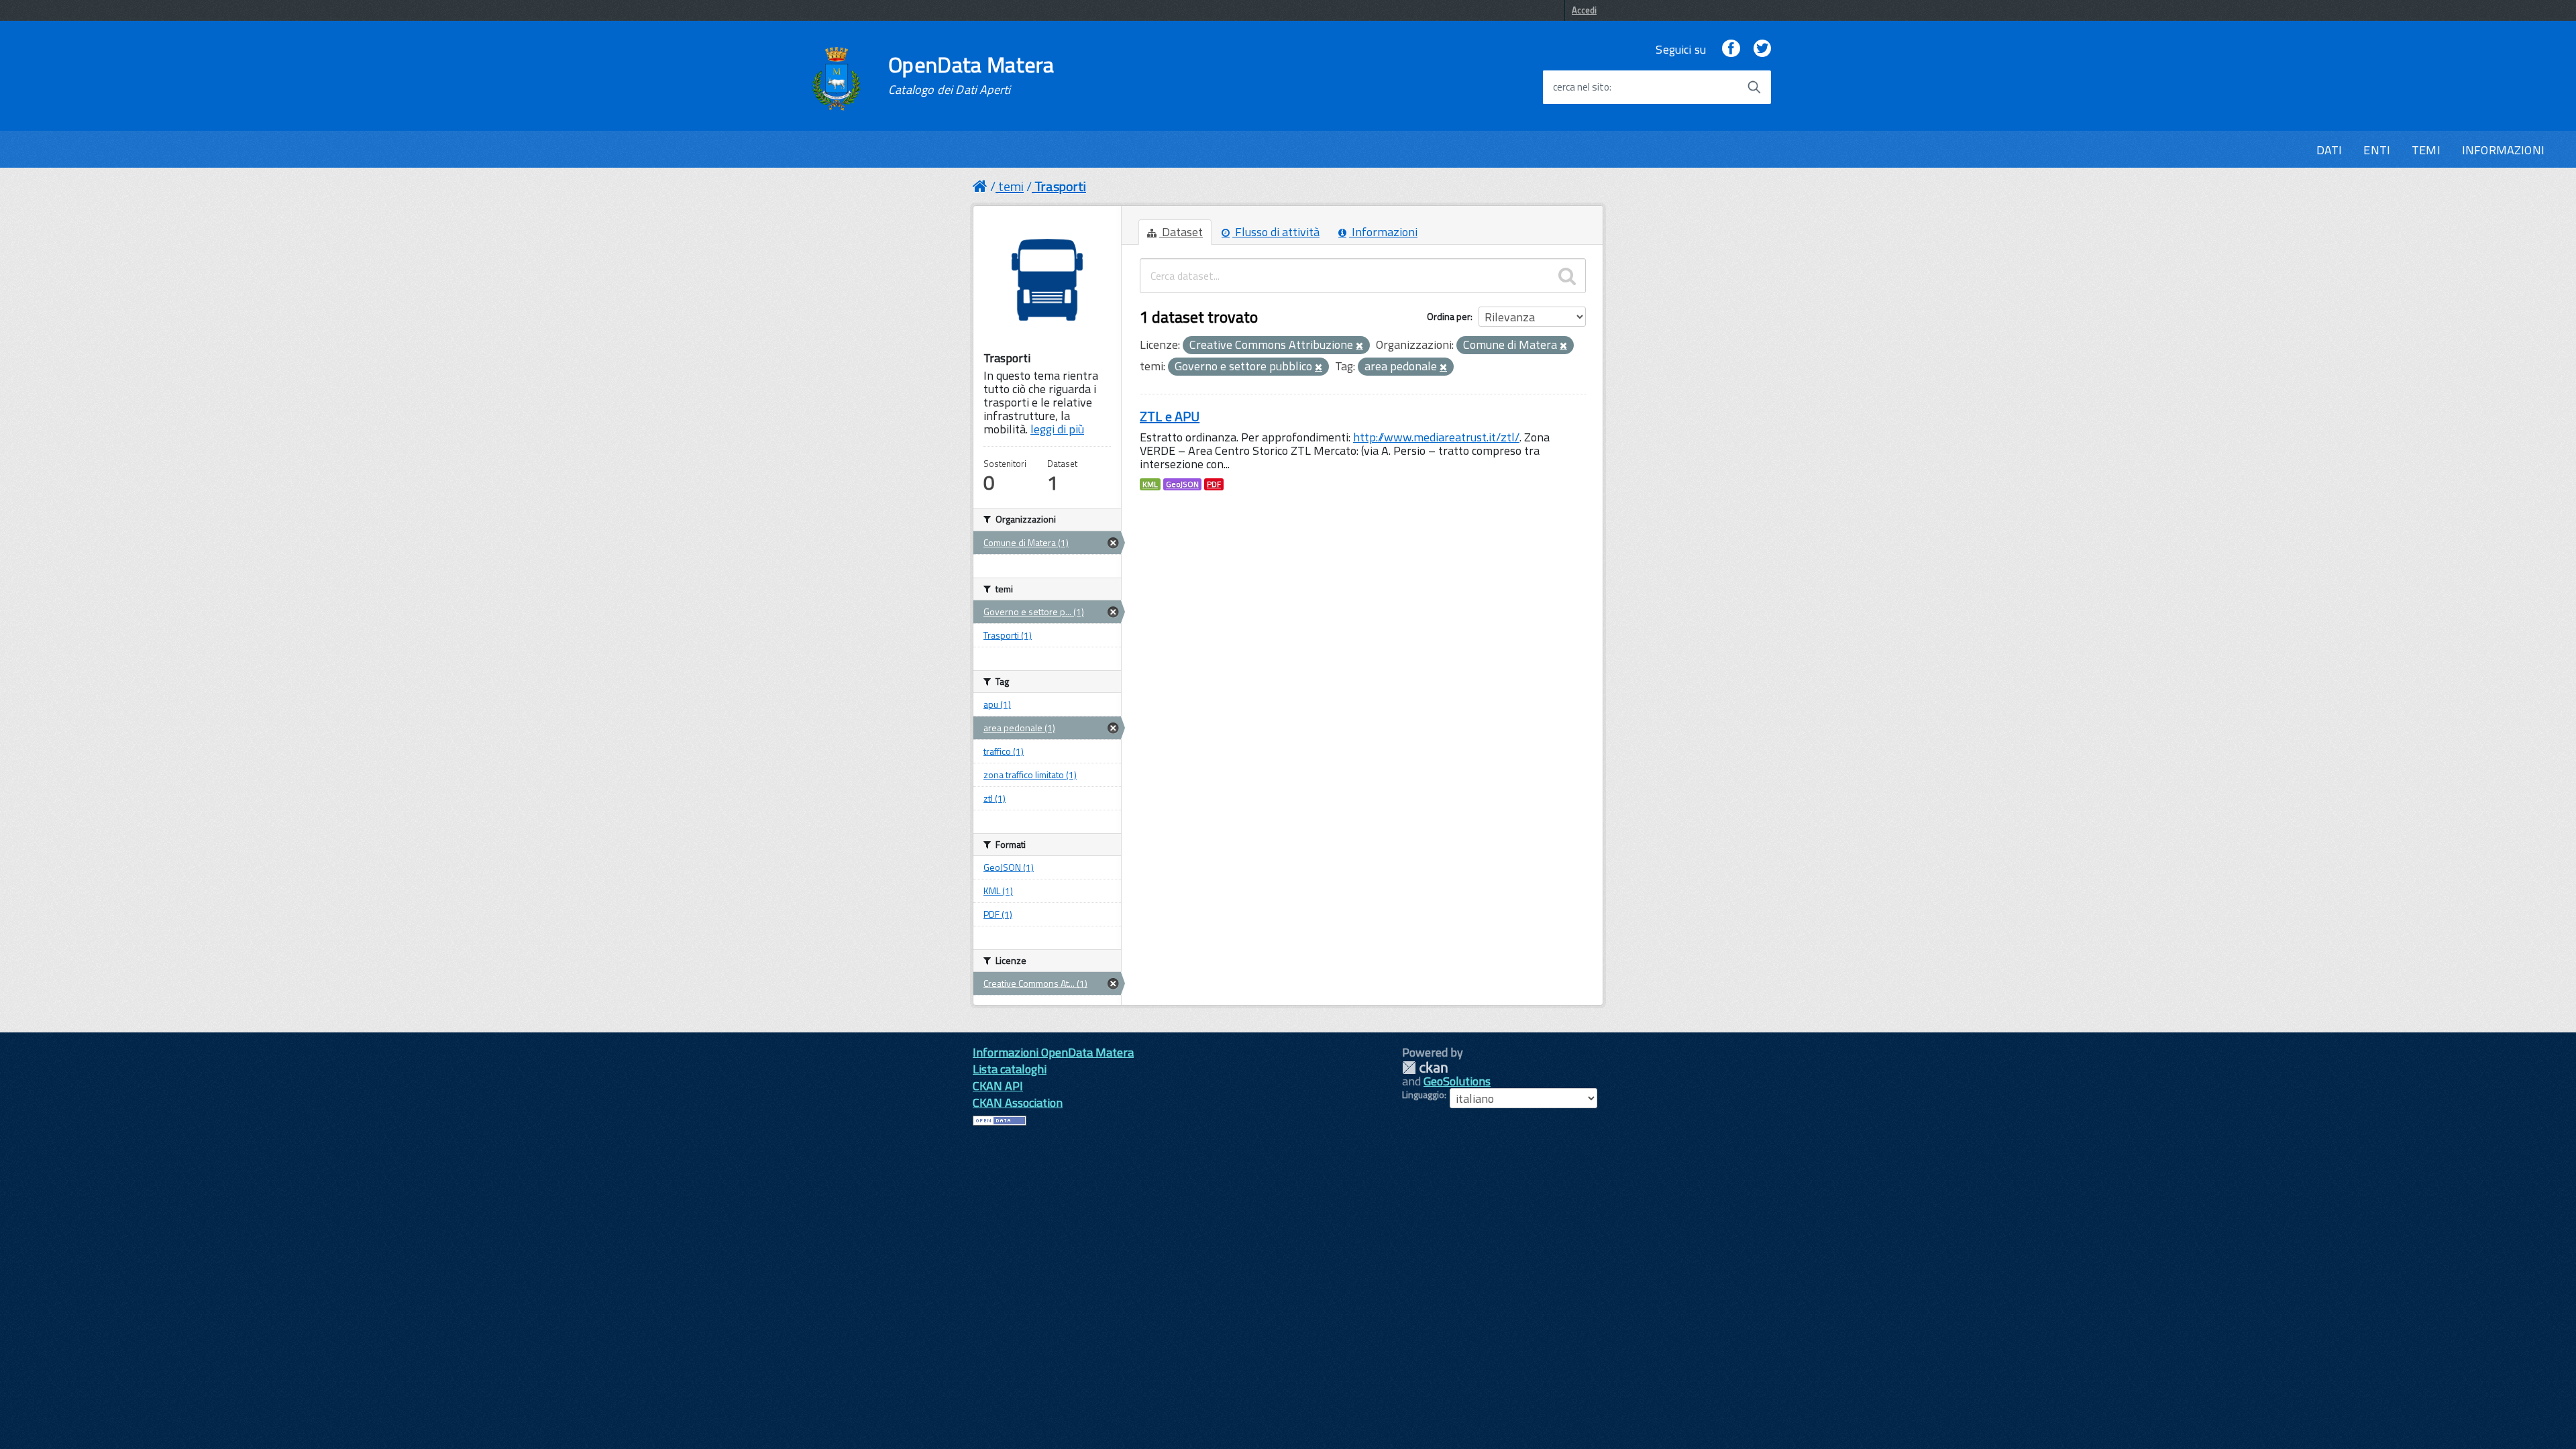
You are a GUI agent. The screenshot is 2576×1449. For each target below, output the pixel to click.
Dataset (1181, 232)
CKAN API (998, 1086)
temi (1011, 186)
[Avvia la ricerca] (1754, 87)
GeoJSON (1182, 484)
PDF (1214, 484)
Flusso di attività (1276, 232)
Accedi (1584, 10)
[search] (1567, 276)
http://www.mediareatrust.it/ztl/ (1436, 437)
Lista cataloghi (1010, 1069)
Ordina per (1449, 316)
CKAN (1425, 1068)
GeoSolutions (1457, 1081)
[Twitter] (1762, 49)
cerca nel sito (1581, 87)
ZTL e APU (1170, 416)
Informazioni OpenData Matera (1053, 1052)
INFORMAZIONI (2503, 150)
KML (1150, 484)
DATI (2329, 150)
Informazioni (1383, 232)
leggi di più (1057, 429)
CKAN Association (1018, 1103)
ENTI (2377, 150)
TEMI (2426, 150)
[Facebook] (1731, 49)
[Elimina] (1359, 346)
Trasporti (1060, 186)
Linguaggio (1423, 1095)
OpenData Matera (971, 75)
